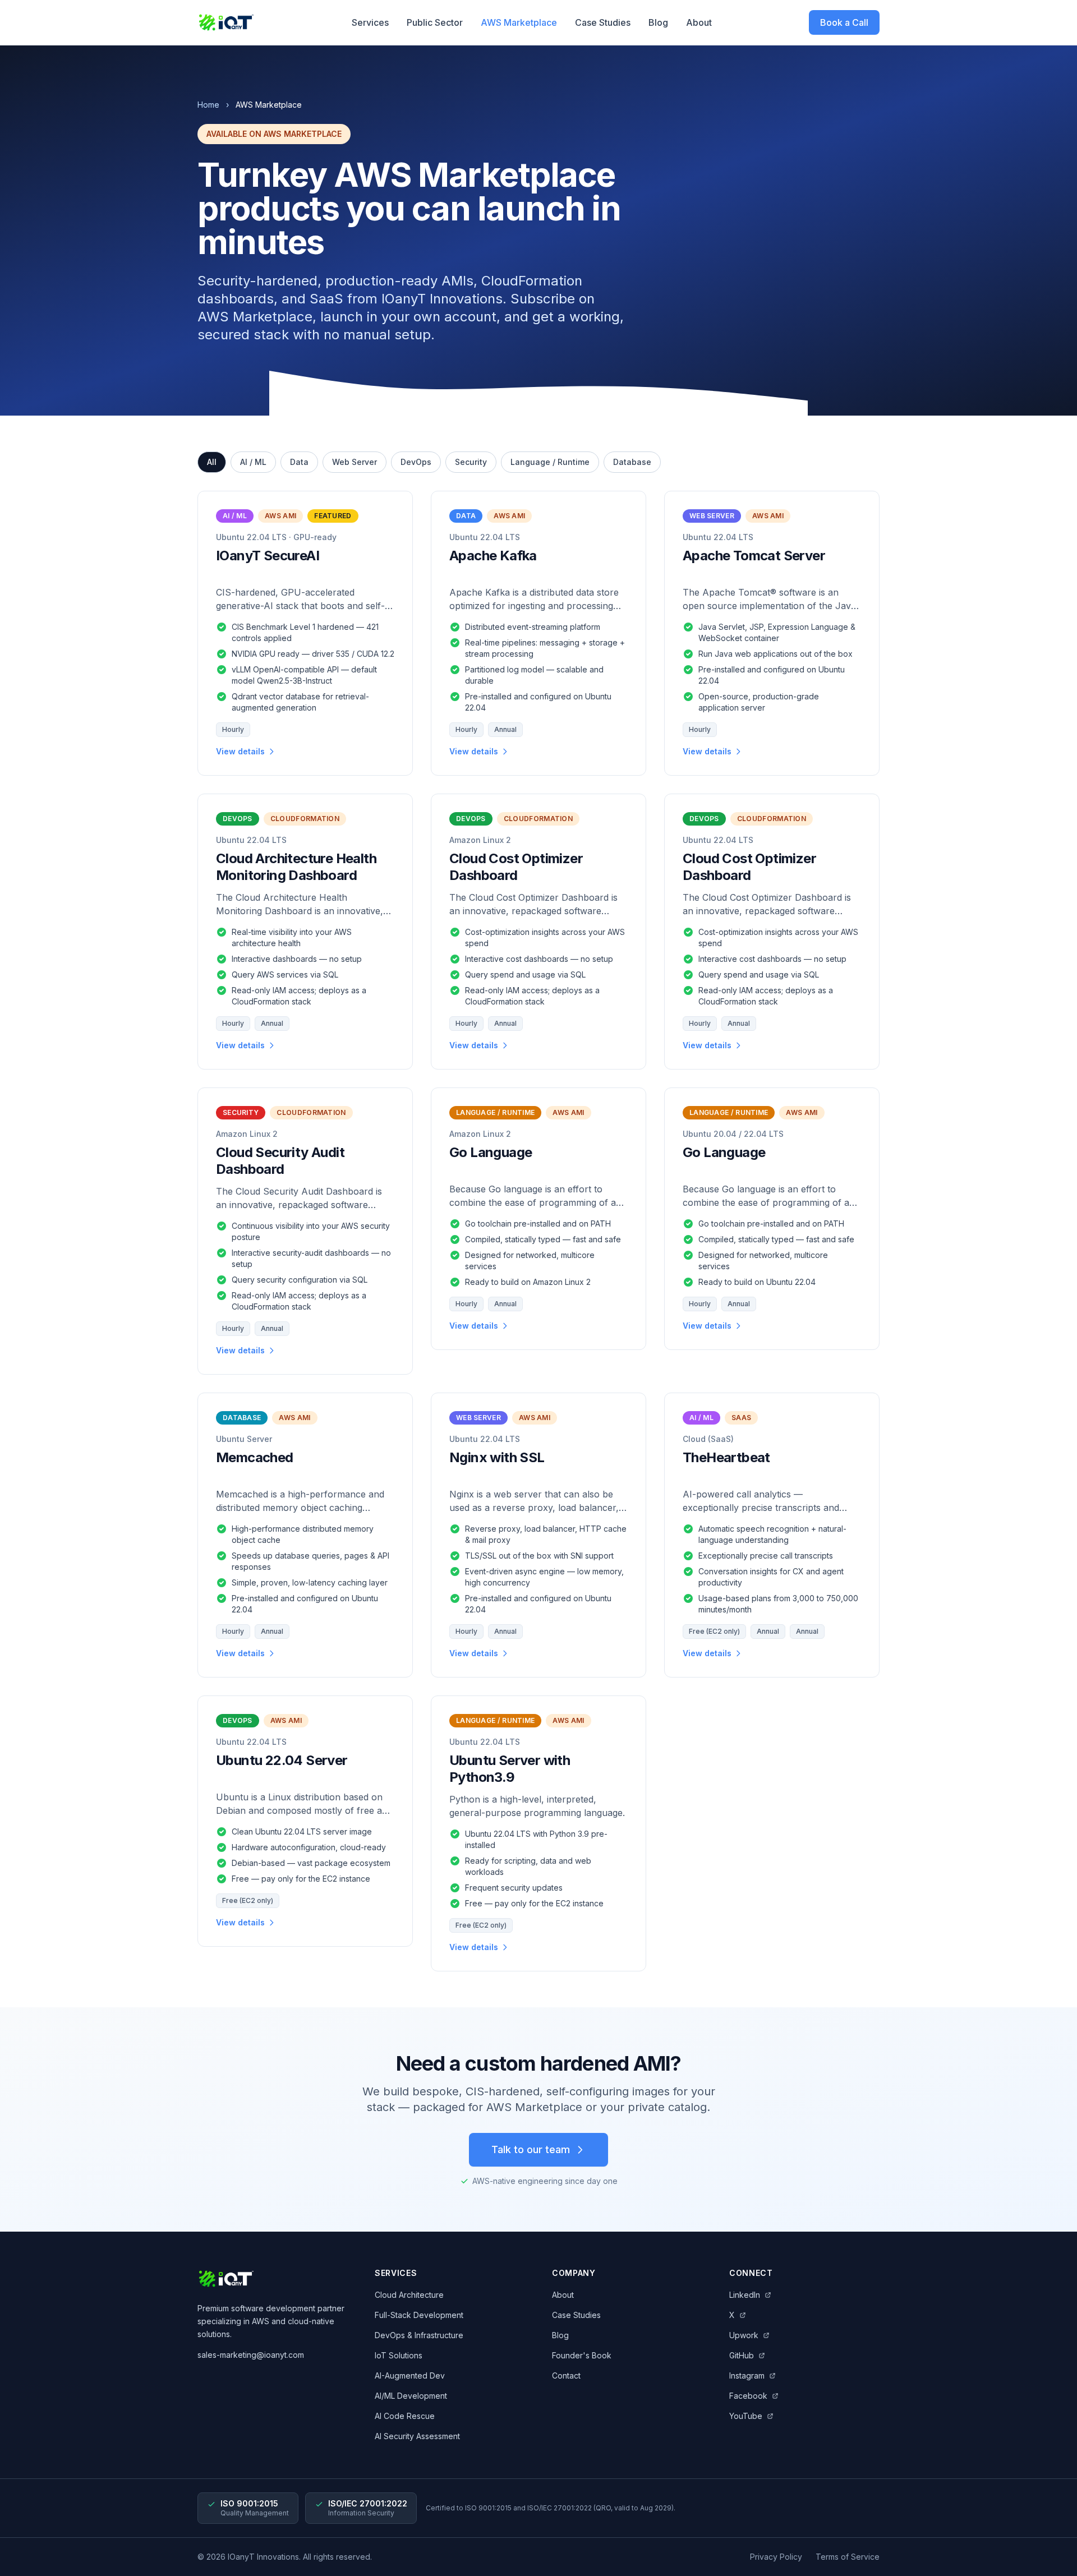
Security (471, 462)
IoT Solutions (399, 2355)
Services (370, 22)
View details (240, 751)
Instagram (747, 2375)
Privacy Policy (776, 2557)
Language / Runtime (550, 462)
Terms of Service (848, 2557)
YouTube (746, 2416)
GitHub (742, 2355)
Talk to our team (531, 2149)
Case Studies (603, 22)
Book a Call (844, 22)
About (699, 22)
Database (632, 462)
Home (208, 105)
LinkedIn (745, 2295)
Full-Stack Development (419, 2315)
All (212, 462)
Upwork (744, 2335)
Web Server (355, 462)
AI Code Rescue (405, 2416)
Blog (658, 22)
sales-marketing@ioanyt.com (251, 2355)
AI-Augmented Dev (410, 2375)
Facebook (748, 2396)
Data (299, 462)
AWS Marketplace (519, 22)
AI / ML (253, 462)
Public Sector (435, 22)
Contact (566, 2375)
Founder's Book (582, 2355)
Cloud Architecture (409, 2295)
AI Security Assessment (417, 2436)
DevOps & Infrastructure (419, 2335)
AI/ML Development (411, 2396)
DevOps (416, 462)
